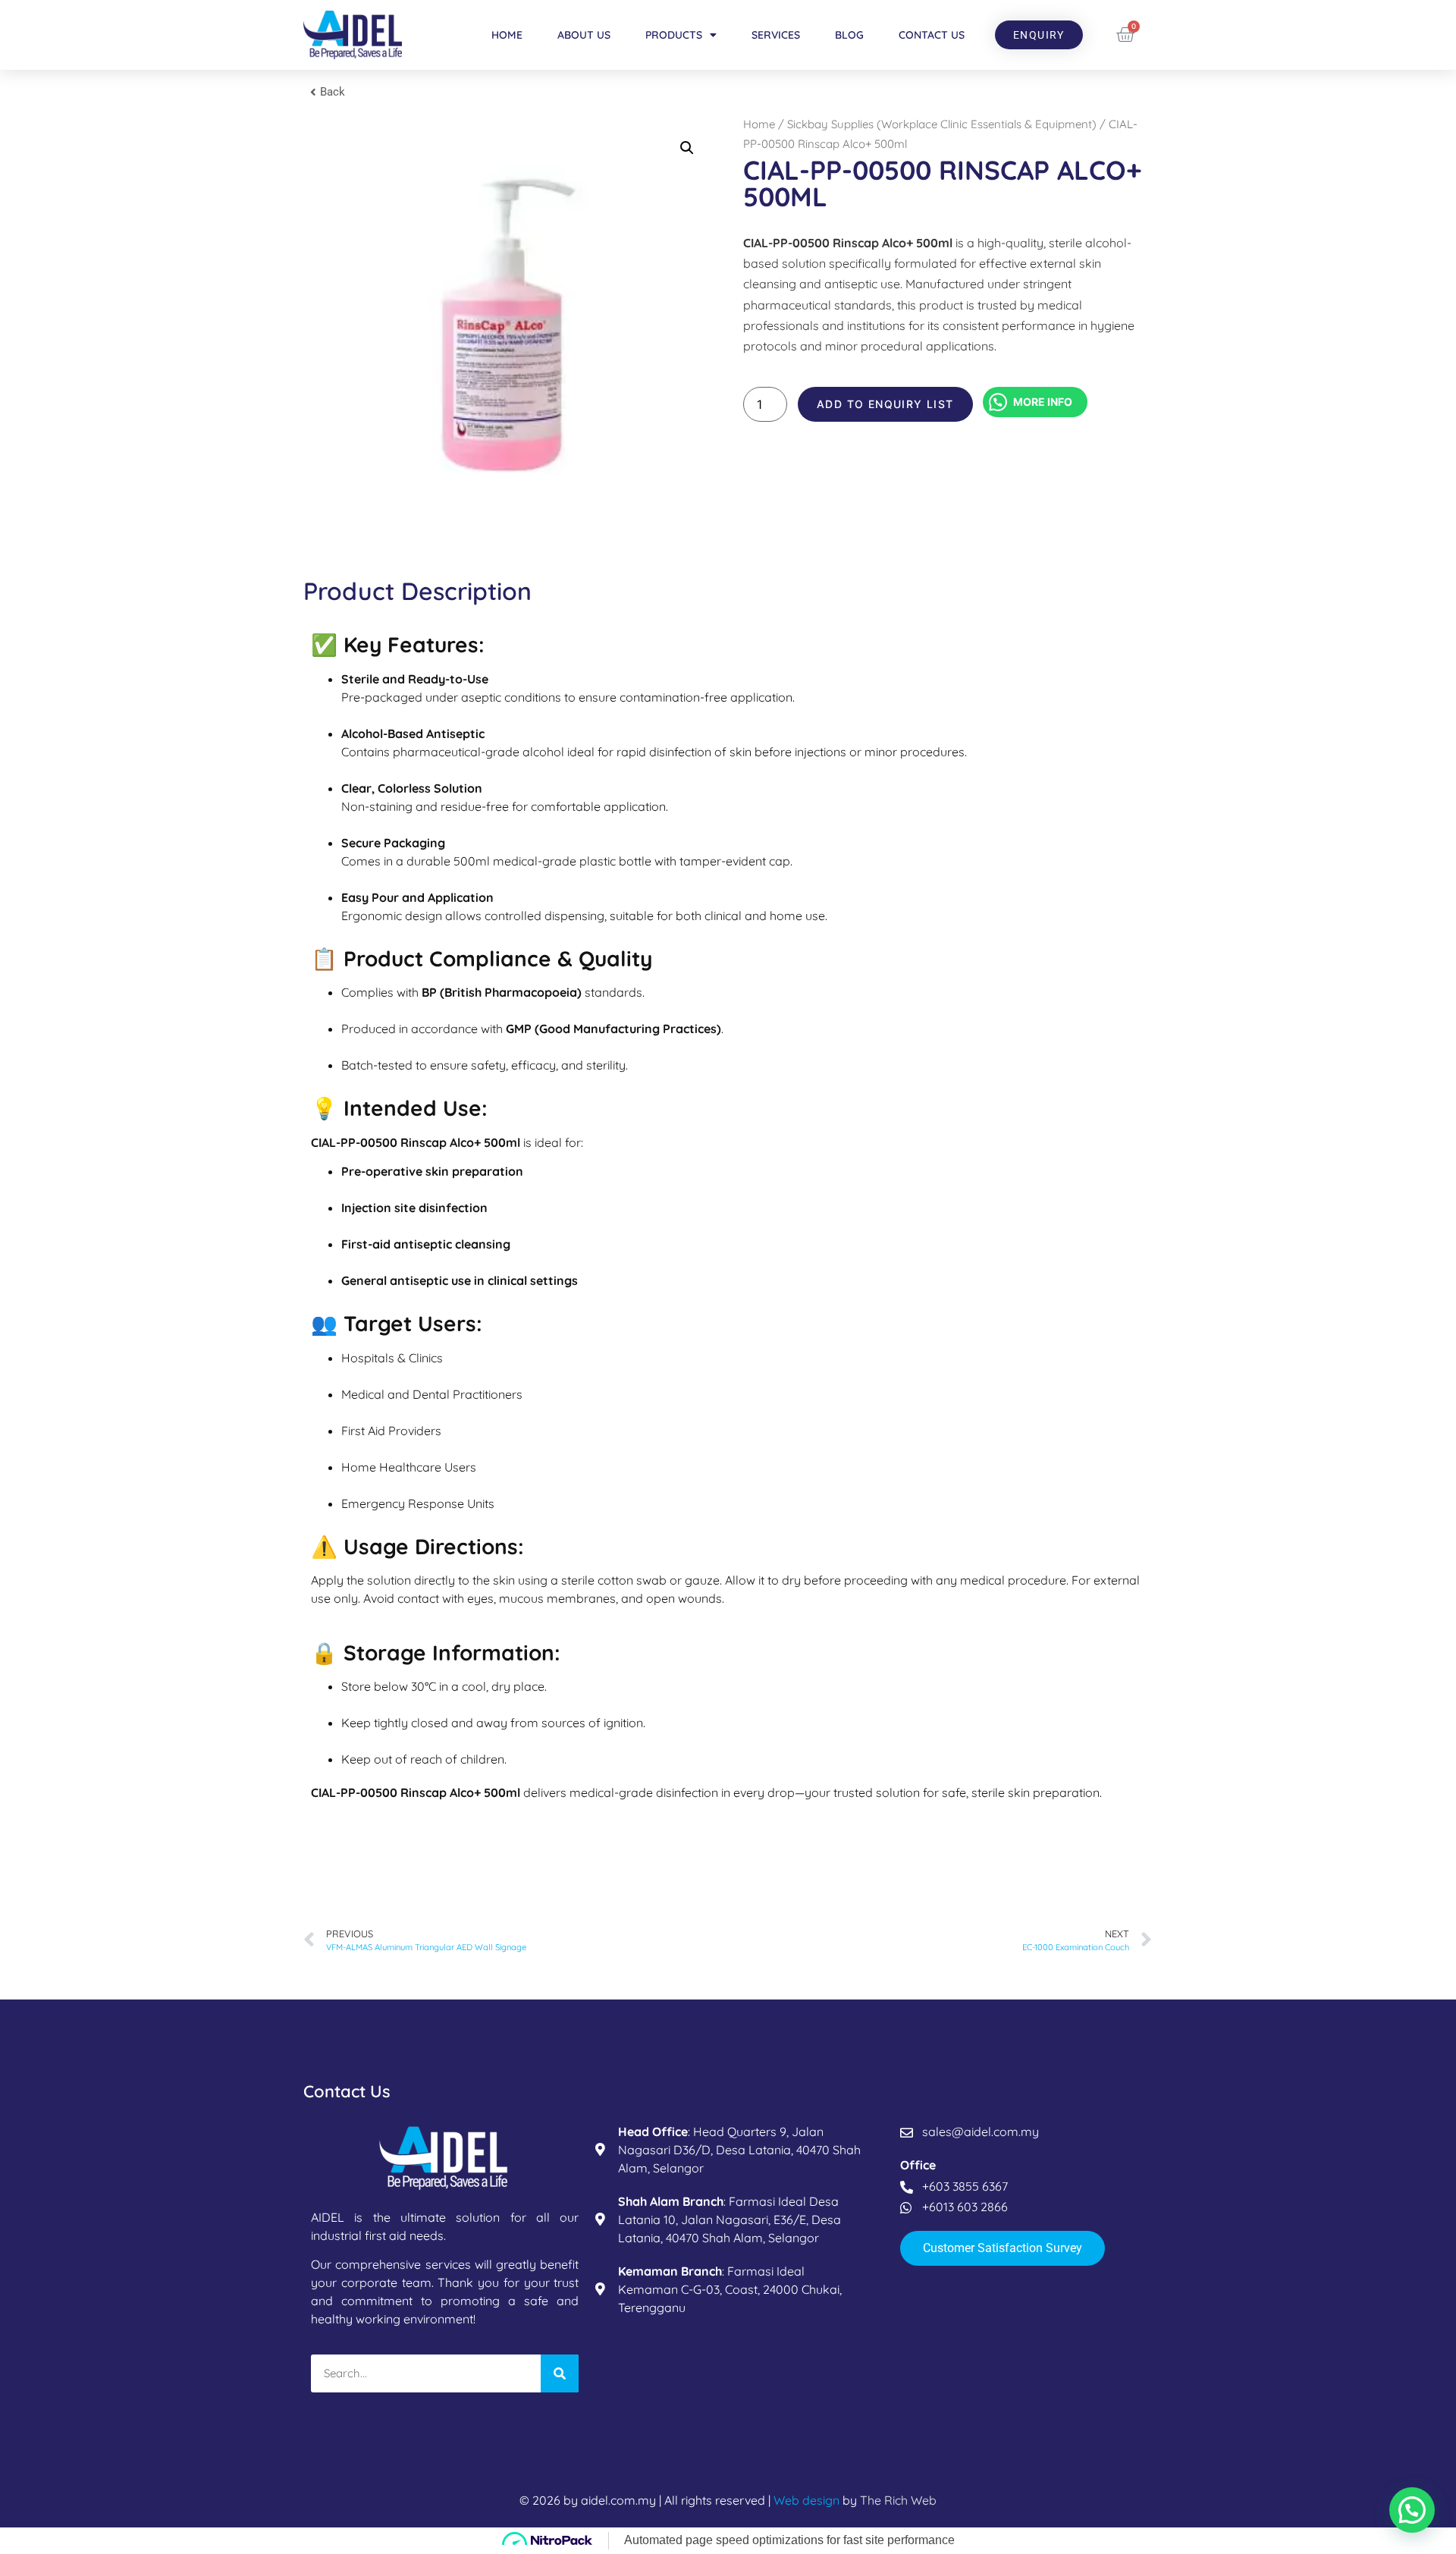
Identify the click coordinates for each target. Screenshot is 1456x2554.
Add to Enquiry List (885, 404)
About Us (584, 35)
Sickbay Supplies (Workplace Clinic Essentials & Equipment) (942, 124)
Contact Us (932, 35)
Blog (849, 35)
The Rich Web (898, 2500)
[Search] (560, 2373)
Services (776, 35)
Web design (806, 2500)
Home (507, 35)
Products (674, 35)
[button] (687, 148)
